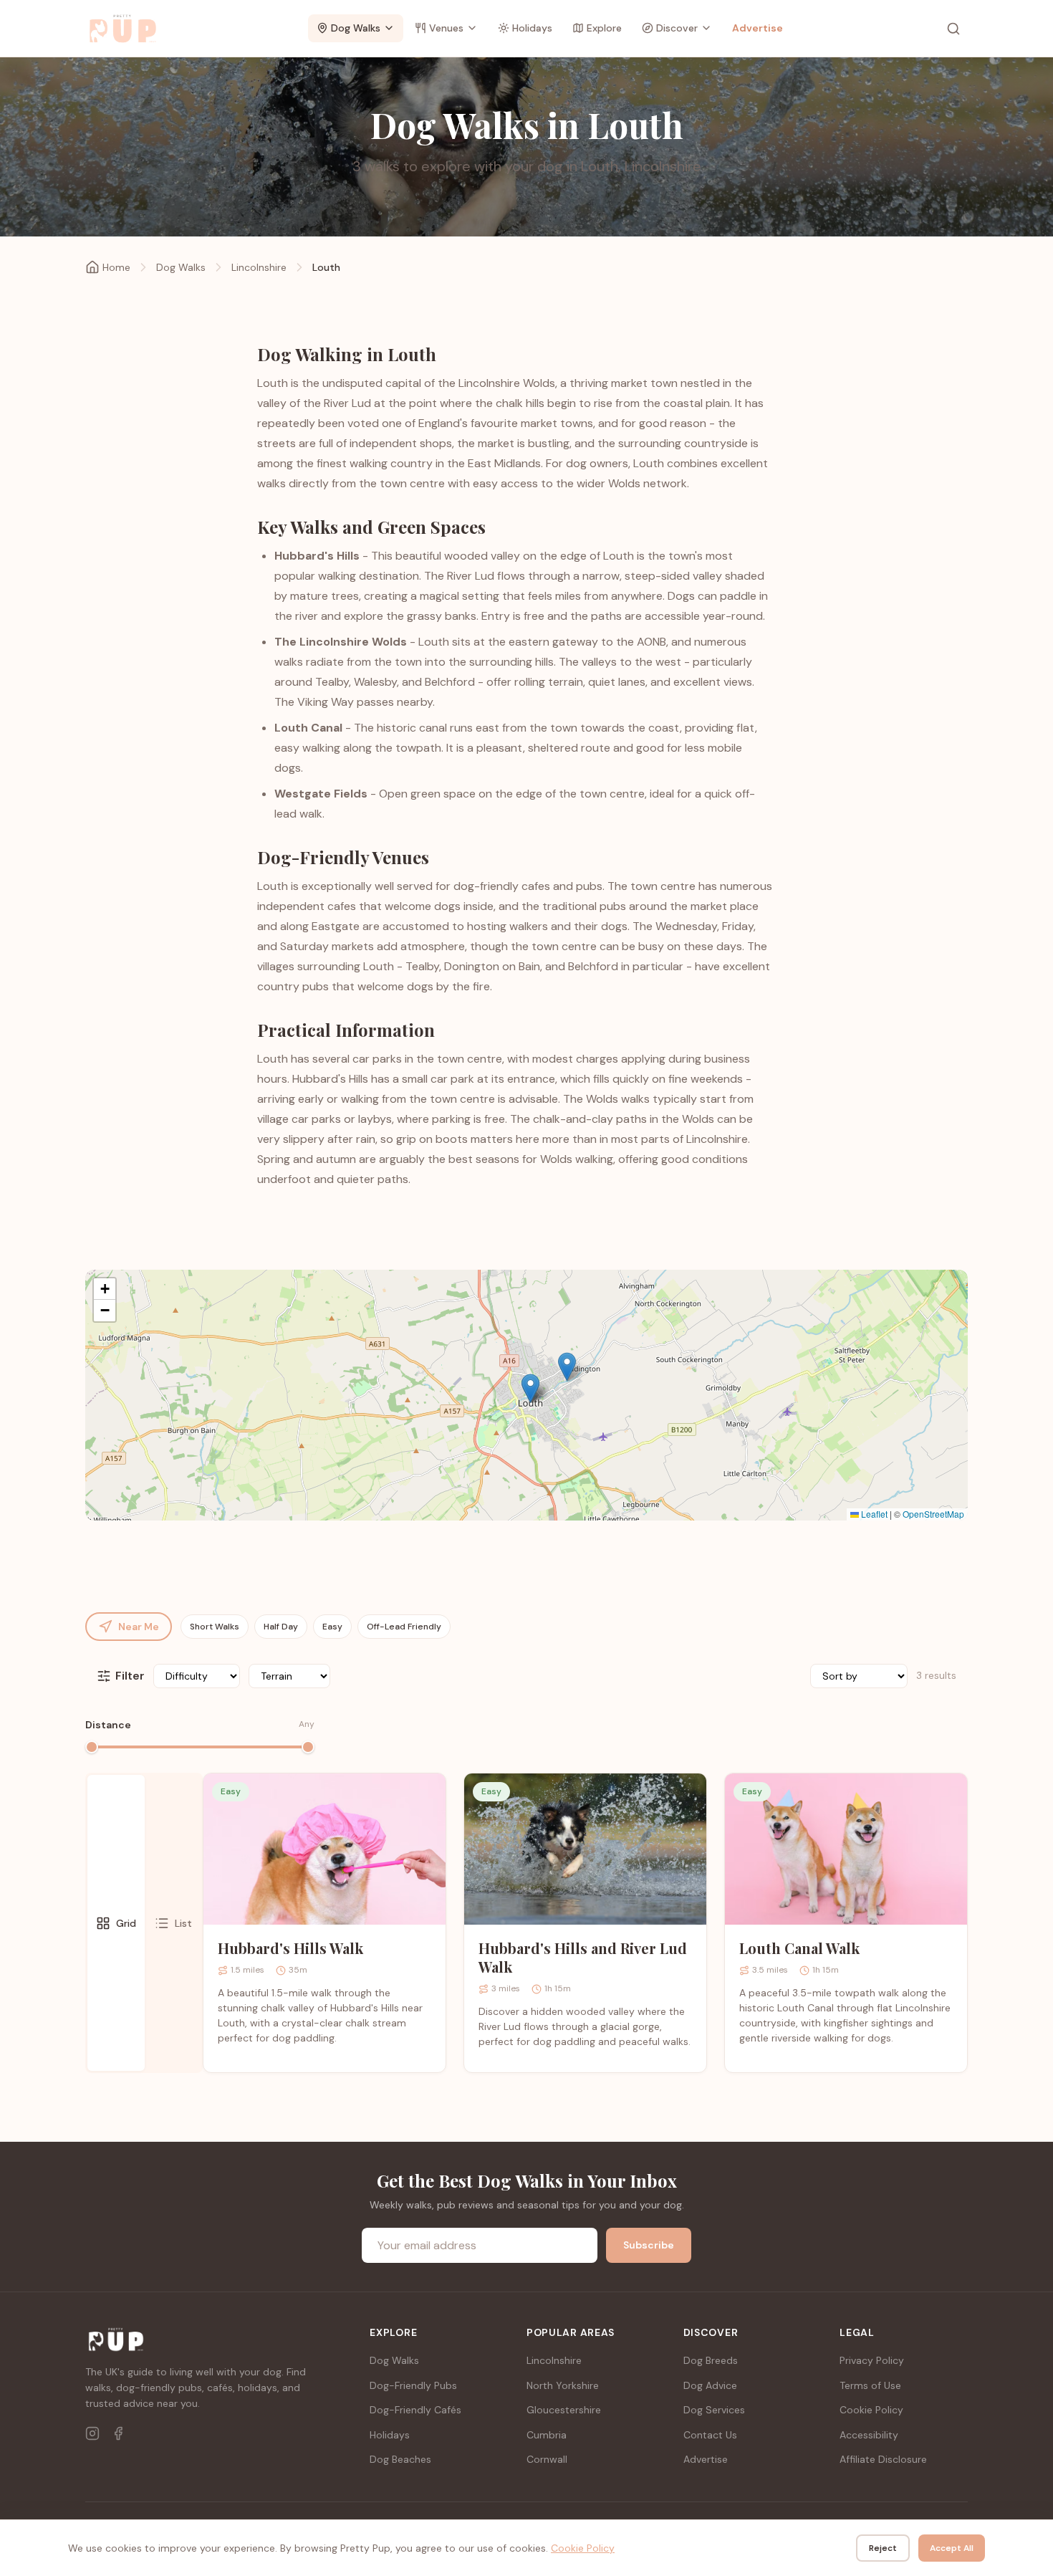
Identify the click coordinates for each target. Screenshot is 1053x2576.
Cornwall (547, 2459)
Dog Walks (356, 28)
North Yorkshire (563, 2385)
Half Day (281, 1627)
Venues (446, 28)
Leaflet (873, 1514)
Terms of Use (870, 2385)
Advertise (758, 28)
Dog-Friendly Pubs (413, 2385)
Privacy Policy (872, 2360)
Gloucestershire (564, 2410)
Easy (332, 1627)
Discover (677, 28)
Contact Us (710, 2435)
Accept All (952, 2548)
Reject (883, 2548)
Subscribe (649, 2245)
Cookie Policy (871, 2410)
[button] (530, 1388)
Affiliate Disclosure (883, 2459)
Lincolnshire (259, 267)
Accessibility (869, 2435)
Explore (604, 28)
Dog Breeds (711, 2360)
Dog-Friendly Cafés (415, 2410)
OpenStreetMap (933, 1514)
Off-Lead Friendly (404, 1627)
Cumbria (547, 2435)
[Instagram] (92, 2433)
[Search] (953, 29)
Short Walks (215, 1627)
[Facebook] (118, 2433)
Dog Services (714, 2410)
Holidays (532, 28)
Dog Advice (710, 2385)
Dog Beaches (400, 2459)
